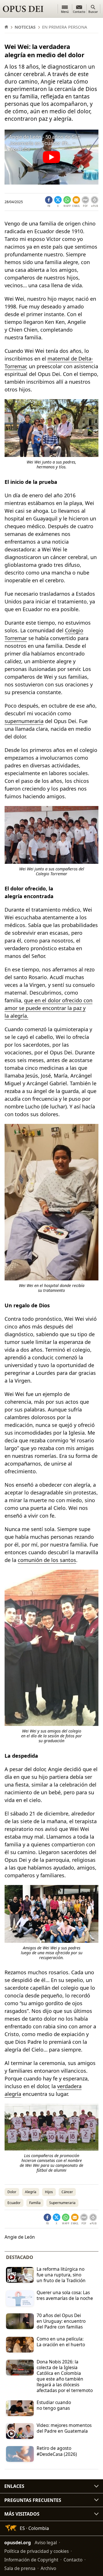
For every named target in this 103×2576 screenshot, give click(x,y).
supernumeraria (24, 721)
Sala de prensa (20, 2568)
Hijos (49, 2192)
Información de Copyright (31, 2560)
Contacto (73, 2560)
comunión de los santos (47, 1560)
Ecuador (14, 2203)
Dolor (12, 2192)
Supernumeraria (62, 2203)
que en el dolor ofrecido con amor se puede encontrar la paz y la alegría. (48, 1008)
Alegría (31, 2192)
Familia (35, 2203)
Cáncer (67, 2192)
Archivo (48, 2568)
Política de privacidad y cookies (36, 2551)
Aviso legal (46, 2543)
